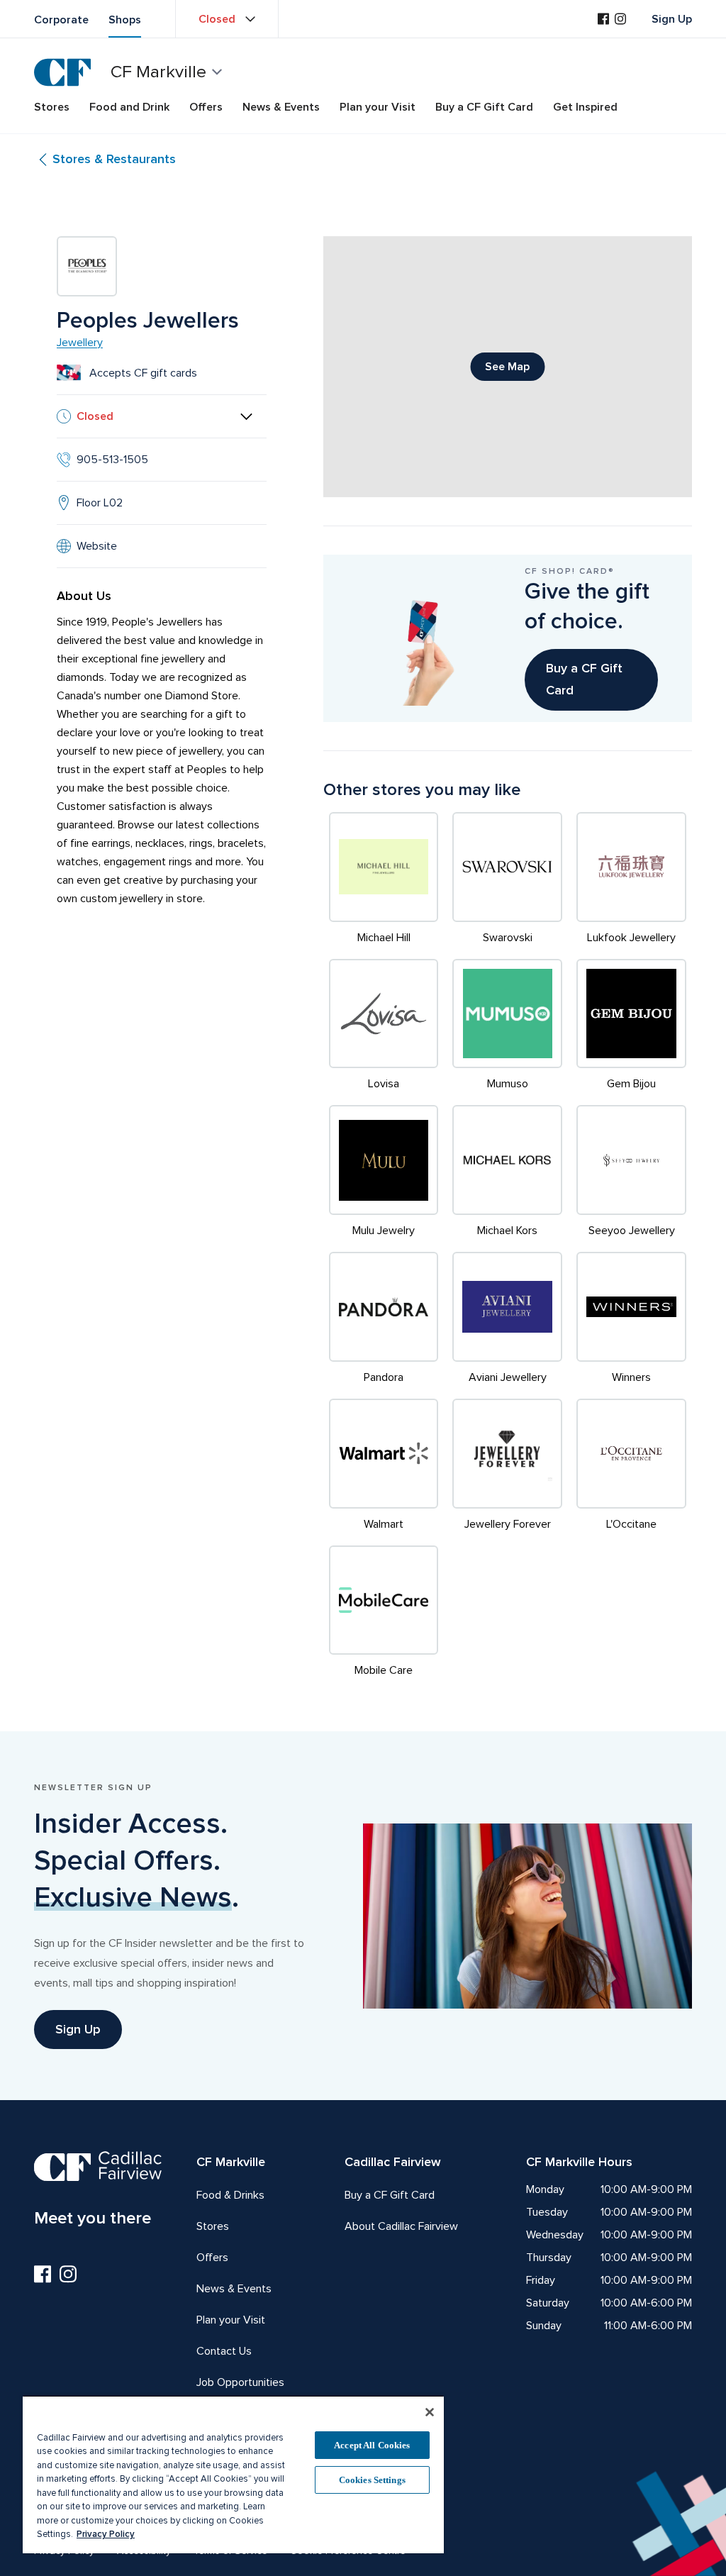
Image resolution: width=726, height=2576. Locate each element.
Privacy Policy (106, 2534)
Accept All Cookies (372, 2445)
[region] (233, 2474)
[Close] (430, 2412)
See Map (507, 367)
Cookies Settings (372, 2480)
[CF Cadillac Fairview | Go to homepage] (62, 72)
